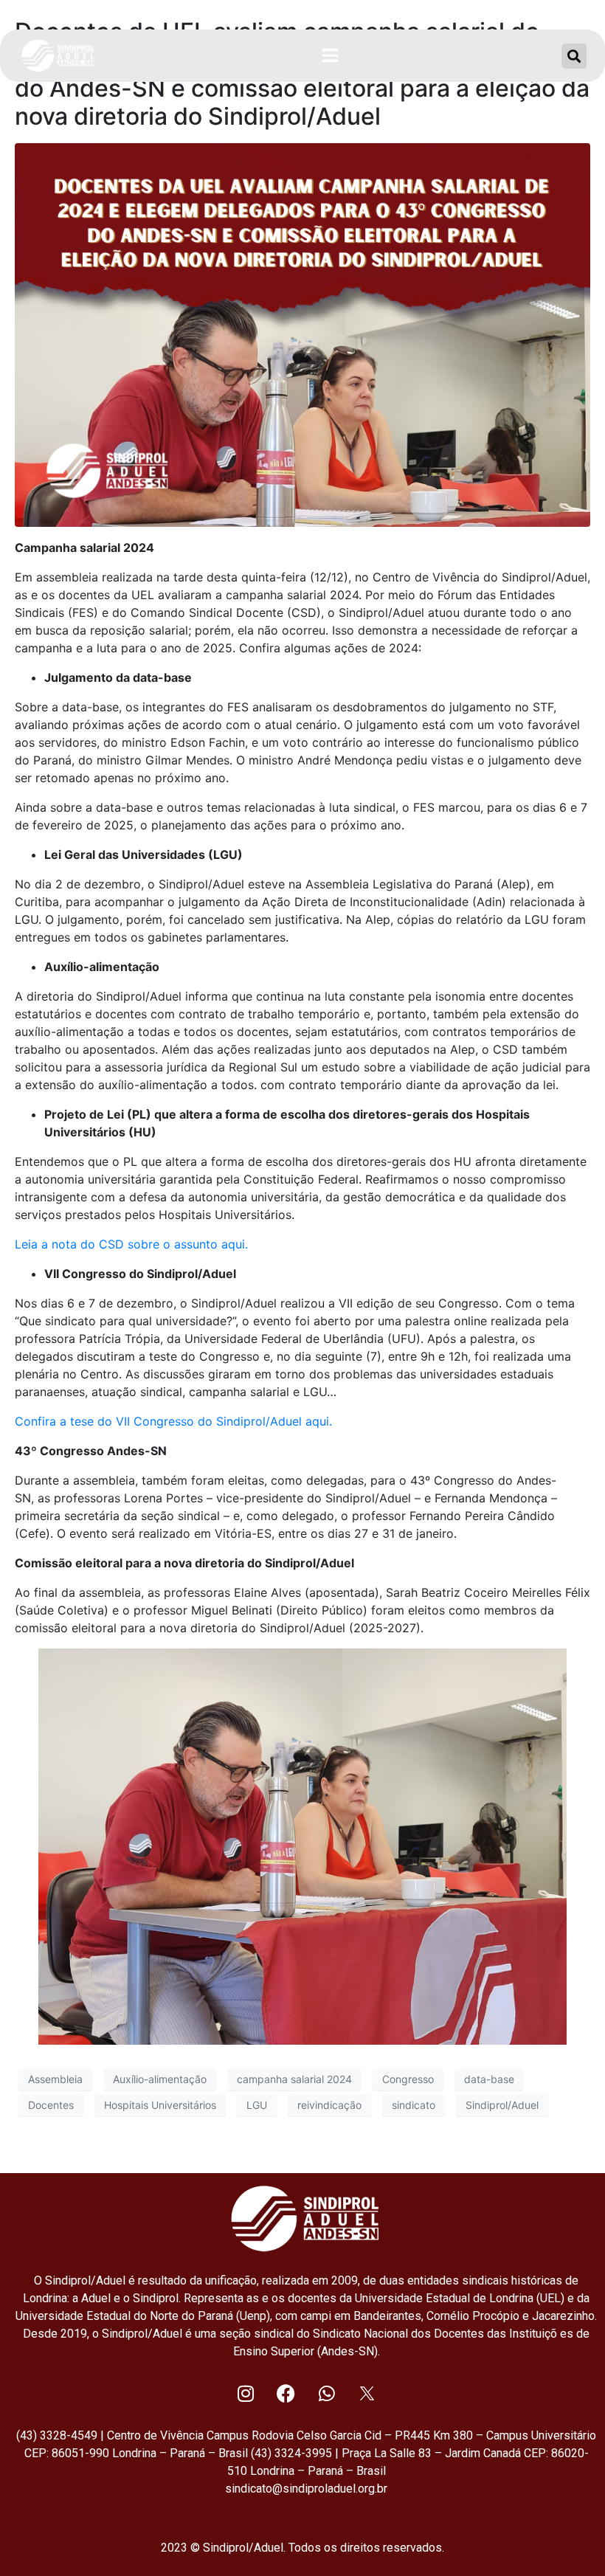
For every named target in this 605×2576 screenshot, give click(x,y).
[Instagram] (246, 2394)
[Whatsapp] (327, 2394)
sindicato (414, 2105)
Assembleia (55, 2079)
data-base (489, 2079)
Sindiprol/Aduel (502, 2105)
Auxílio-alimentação (160, 2079)
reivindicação (329, 2105)
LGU (257, 2105)
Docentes (51, 2105)
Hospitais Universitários (160, 2105)
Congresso (408, 2079)
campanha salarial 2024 (294, 2079)
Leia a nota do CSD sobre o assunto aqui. (131, 1244)
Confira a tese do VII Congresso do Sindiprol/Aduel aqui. (173, 1421)
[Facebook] (286, 2394)
